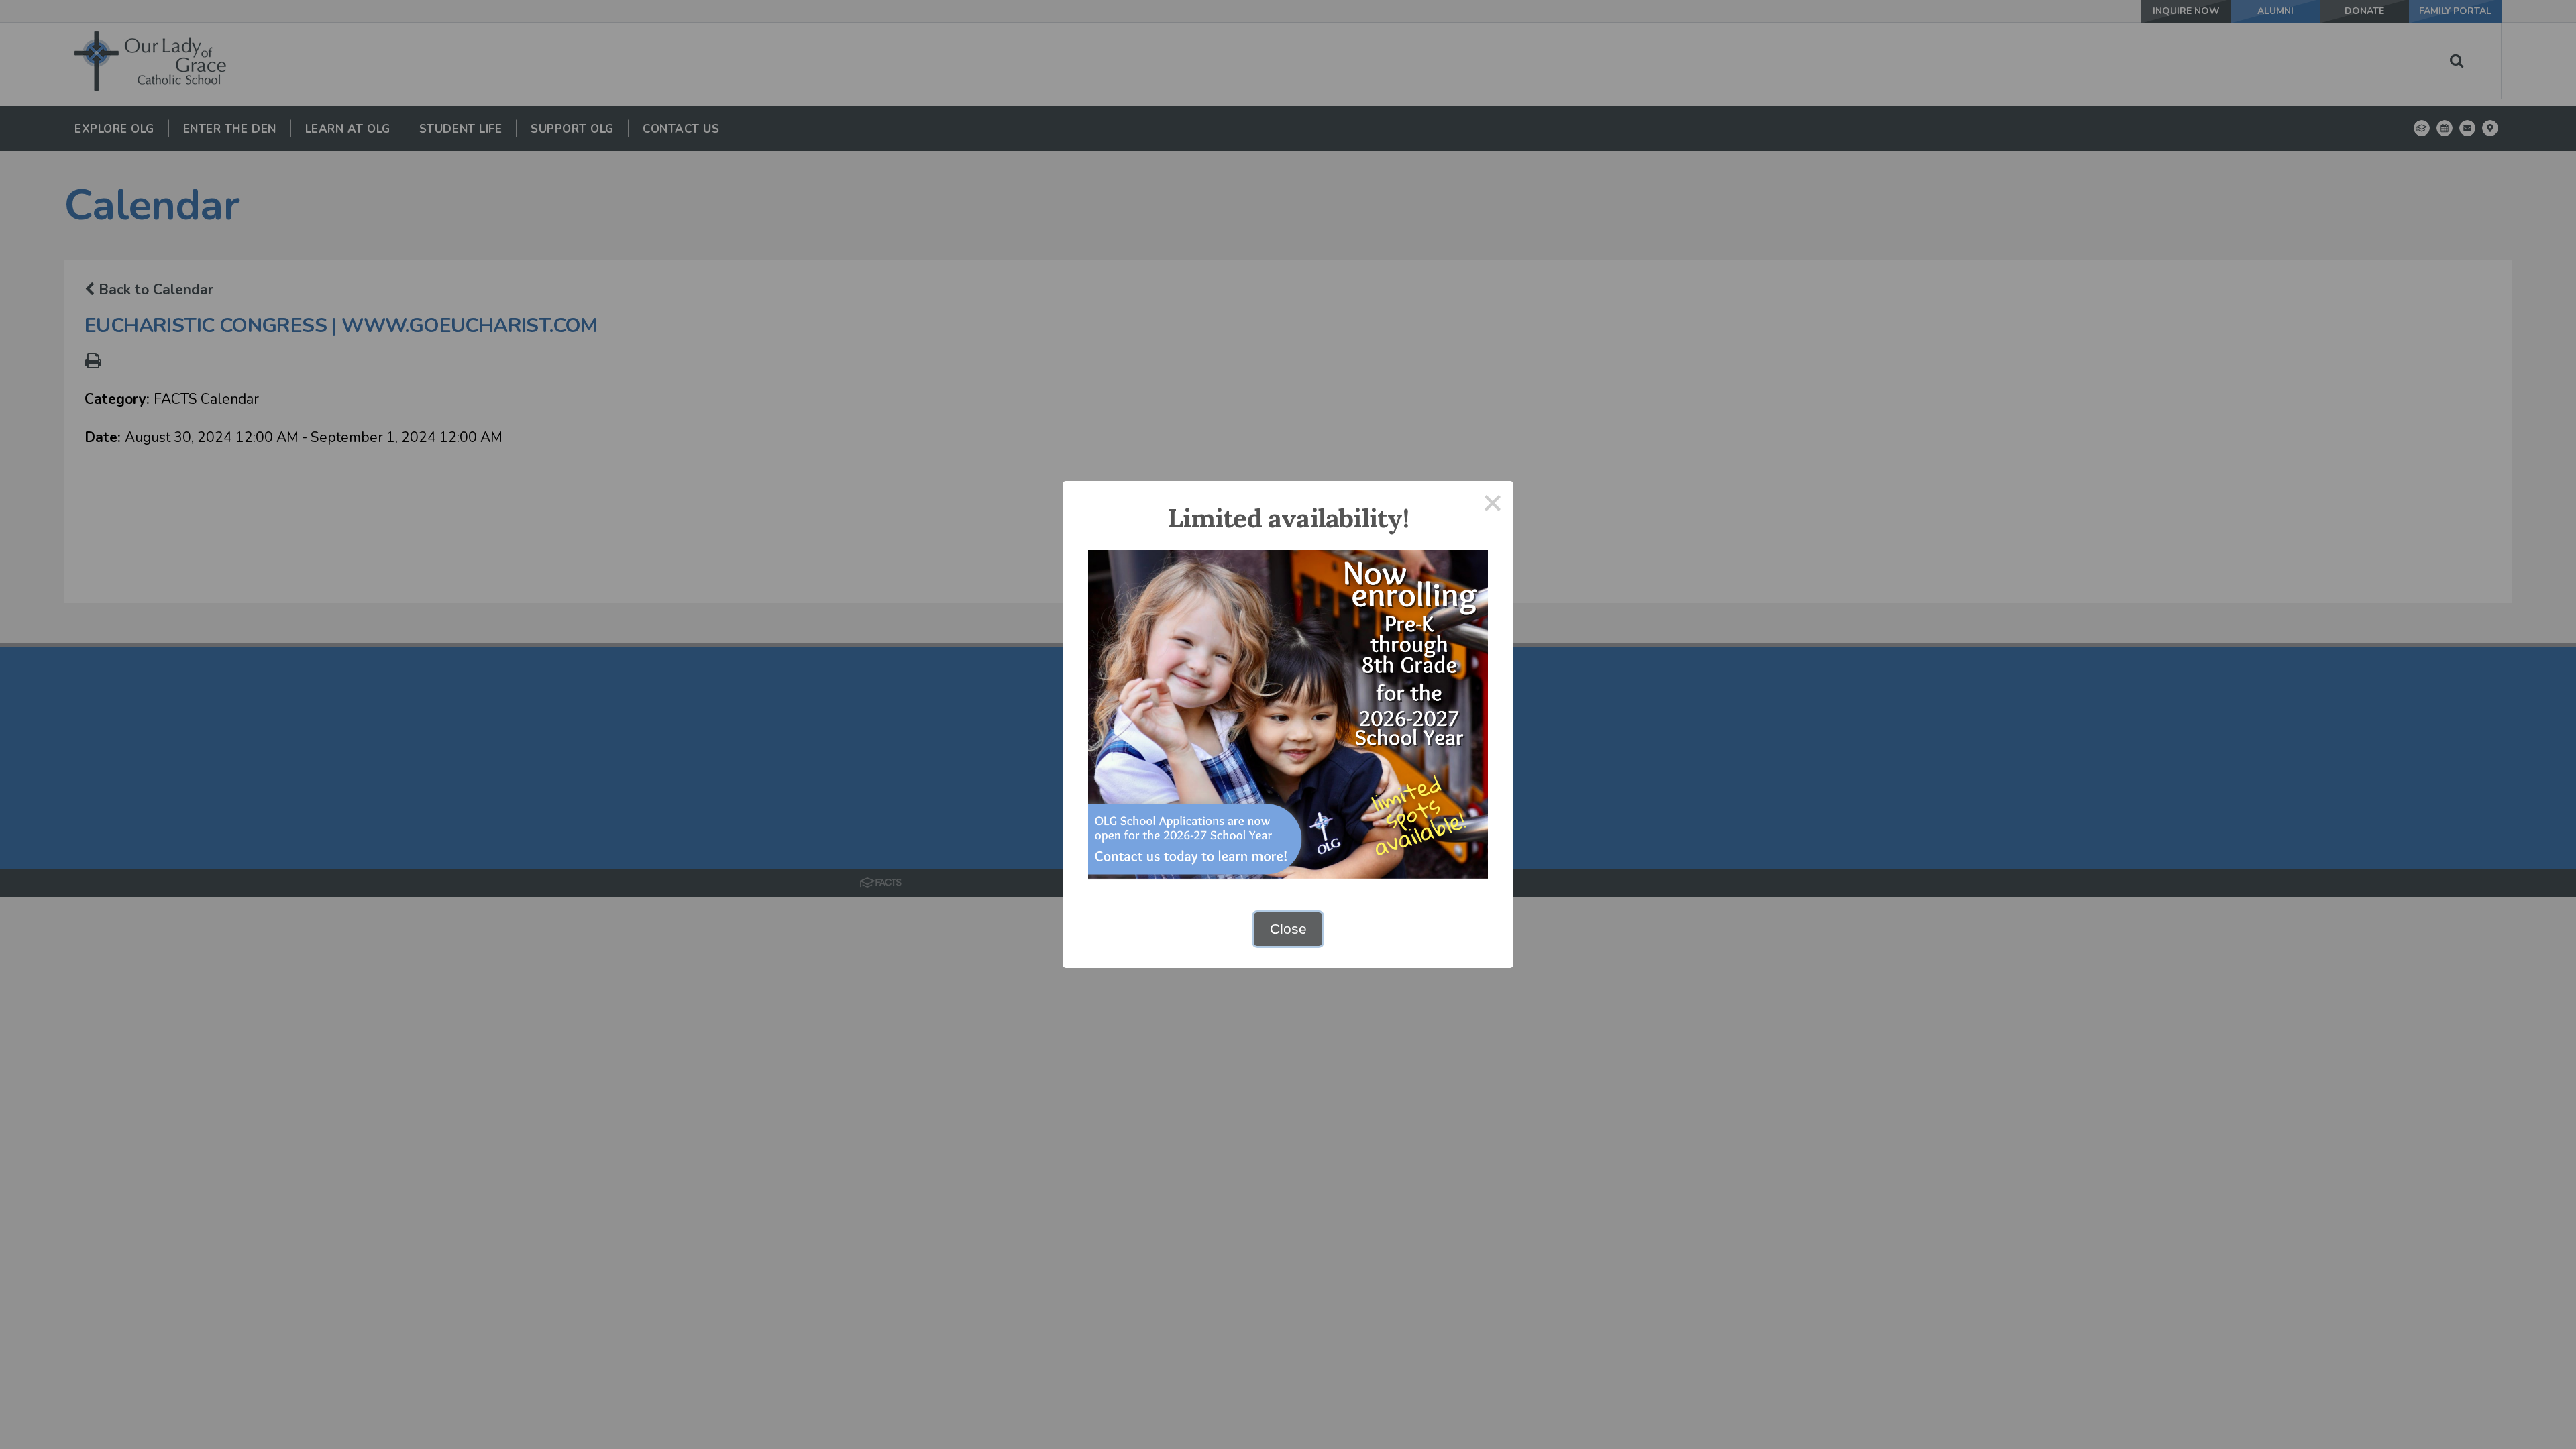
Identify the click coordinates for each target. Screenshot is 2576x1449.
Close (1288, 929)
